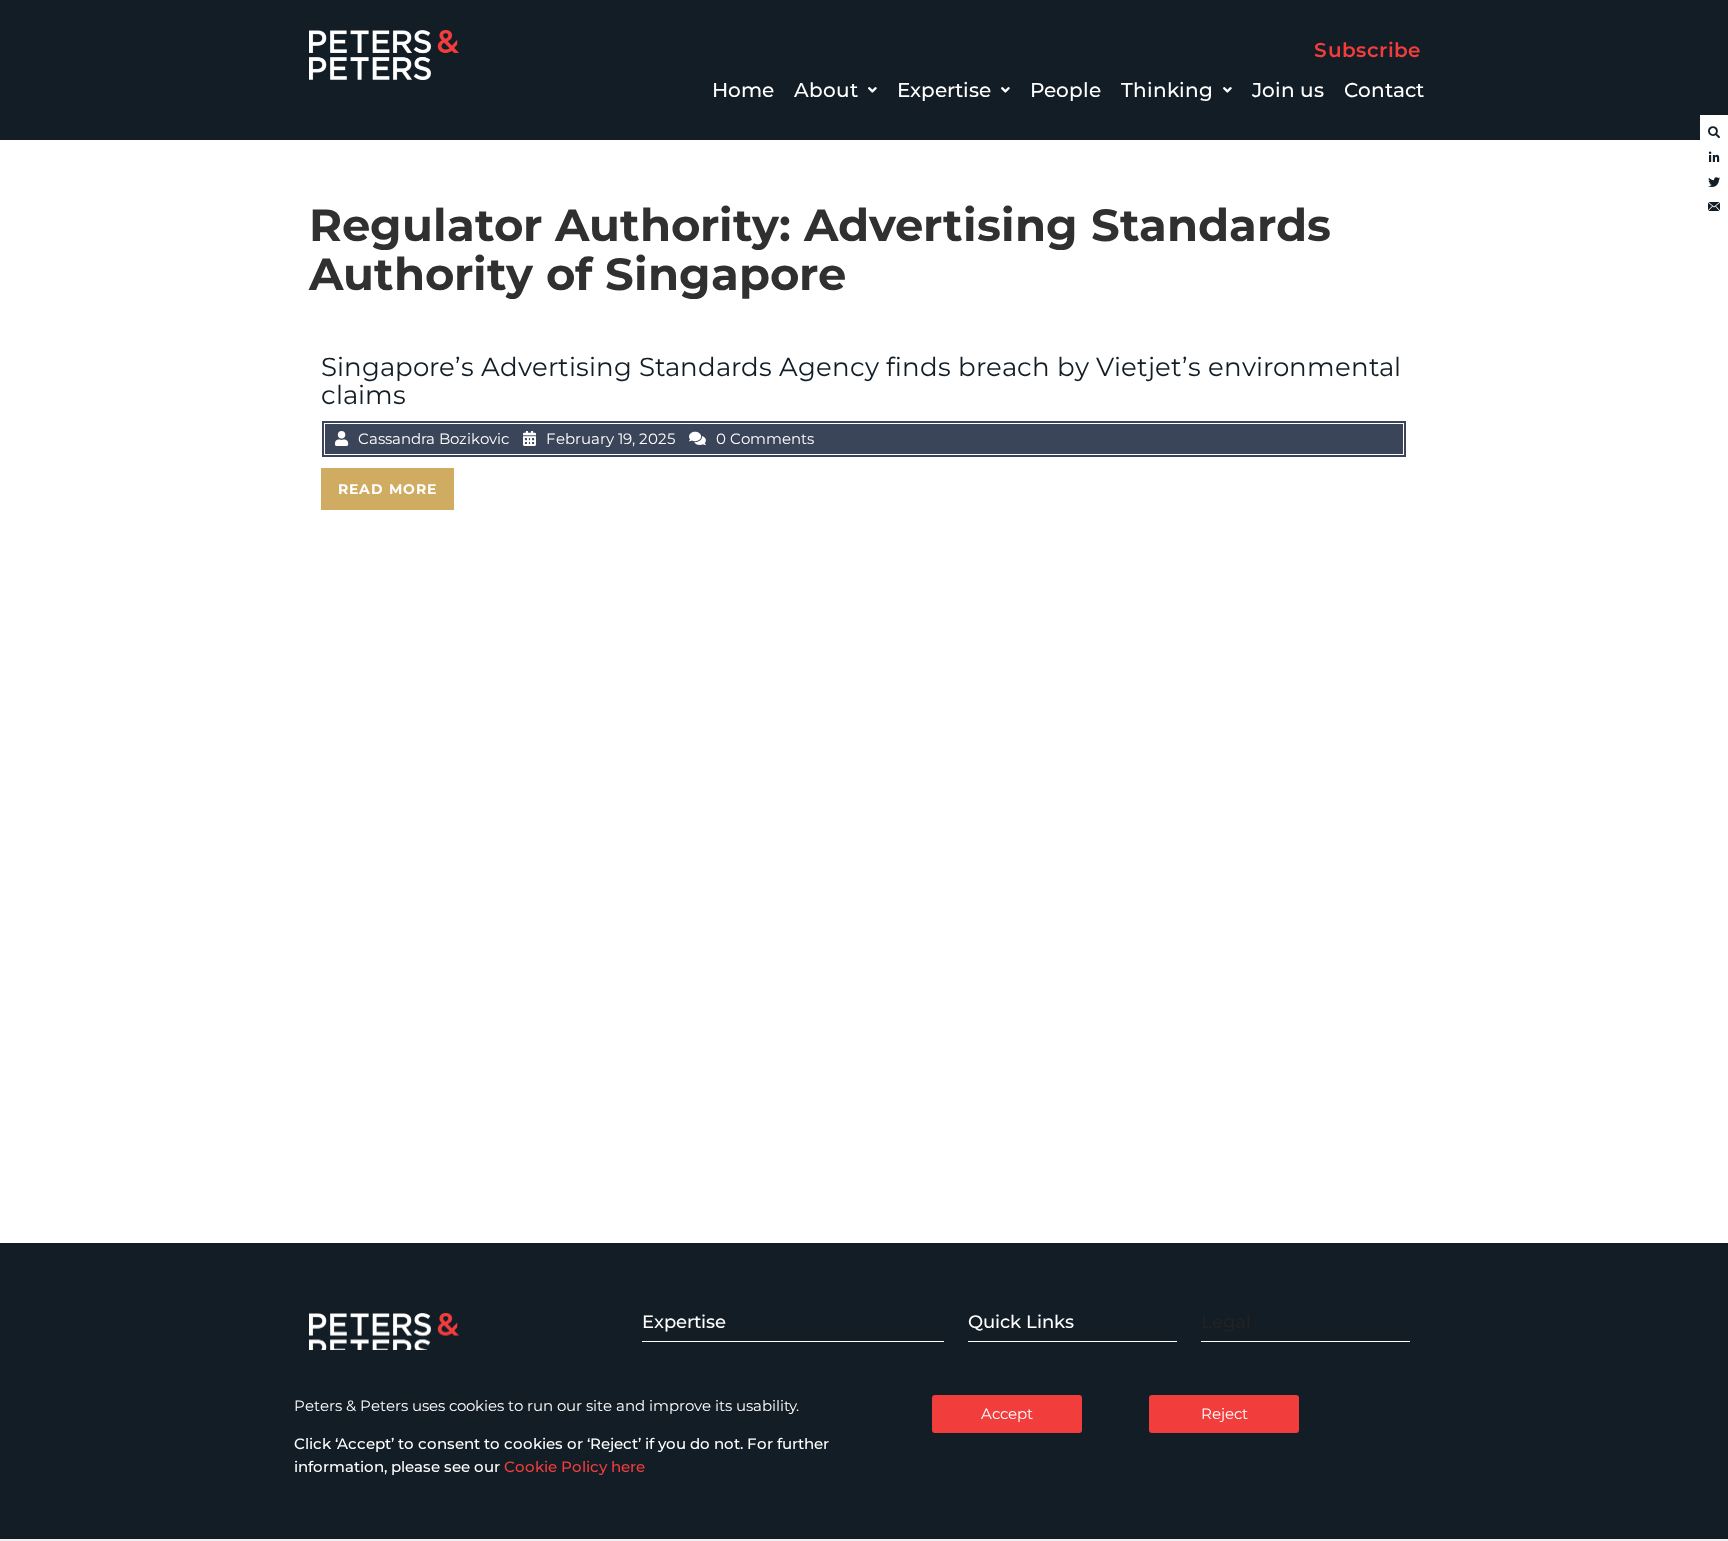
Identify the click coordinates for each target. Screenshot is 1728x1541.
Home (743, 90)
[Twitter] (1714, 183)
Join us (1288, 90)
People (1065, 90)
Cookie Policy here (574, 1466)
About (826, 90)
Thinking (1167, 90)
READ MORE (387, 489)
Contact (1384, 90)
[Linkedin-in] (1714, 158)
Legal (1226, 1322)
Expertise (944, 90)
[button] (835, 90)
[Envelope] (1714, 208)
